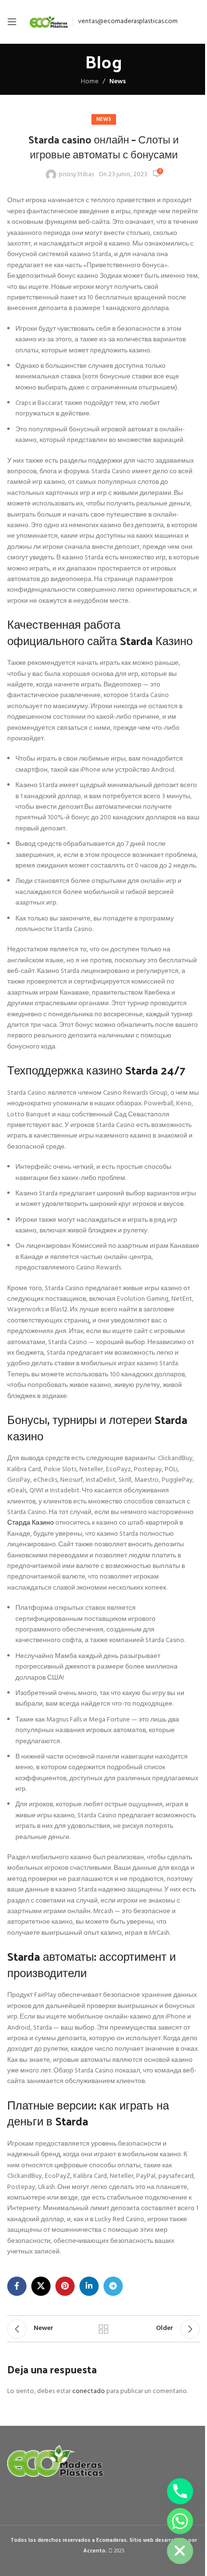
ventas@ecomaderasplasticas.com (128, 21)
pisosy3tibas (76, 175)
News (118, 82)
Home (90, 82)
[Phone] (180, 2491)
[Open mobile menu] (12, 22)
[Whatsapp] (180, 2521)
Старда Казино (31, 1523)
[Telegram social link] (113, 2286)
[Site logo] (49, 22)
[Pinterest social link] (65, 2286)
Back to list (103, 2329)
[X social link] (41, 2286)
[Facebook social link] (17, 2286)
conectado (89, 2391)
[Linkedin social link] (89, 2286)
